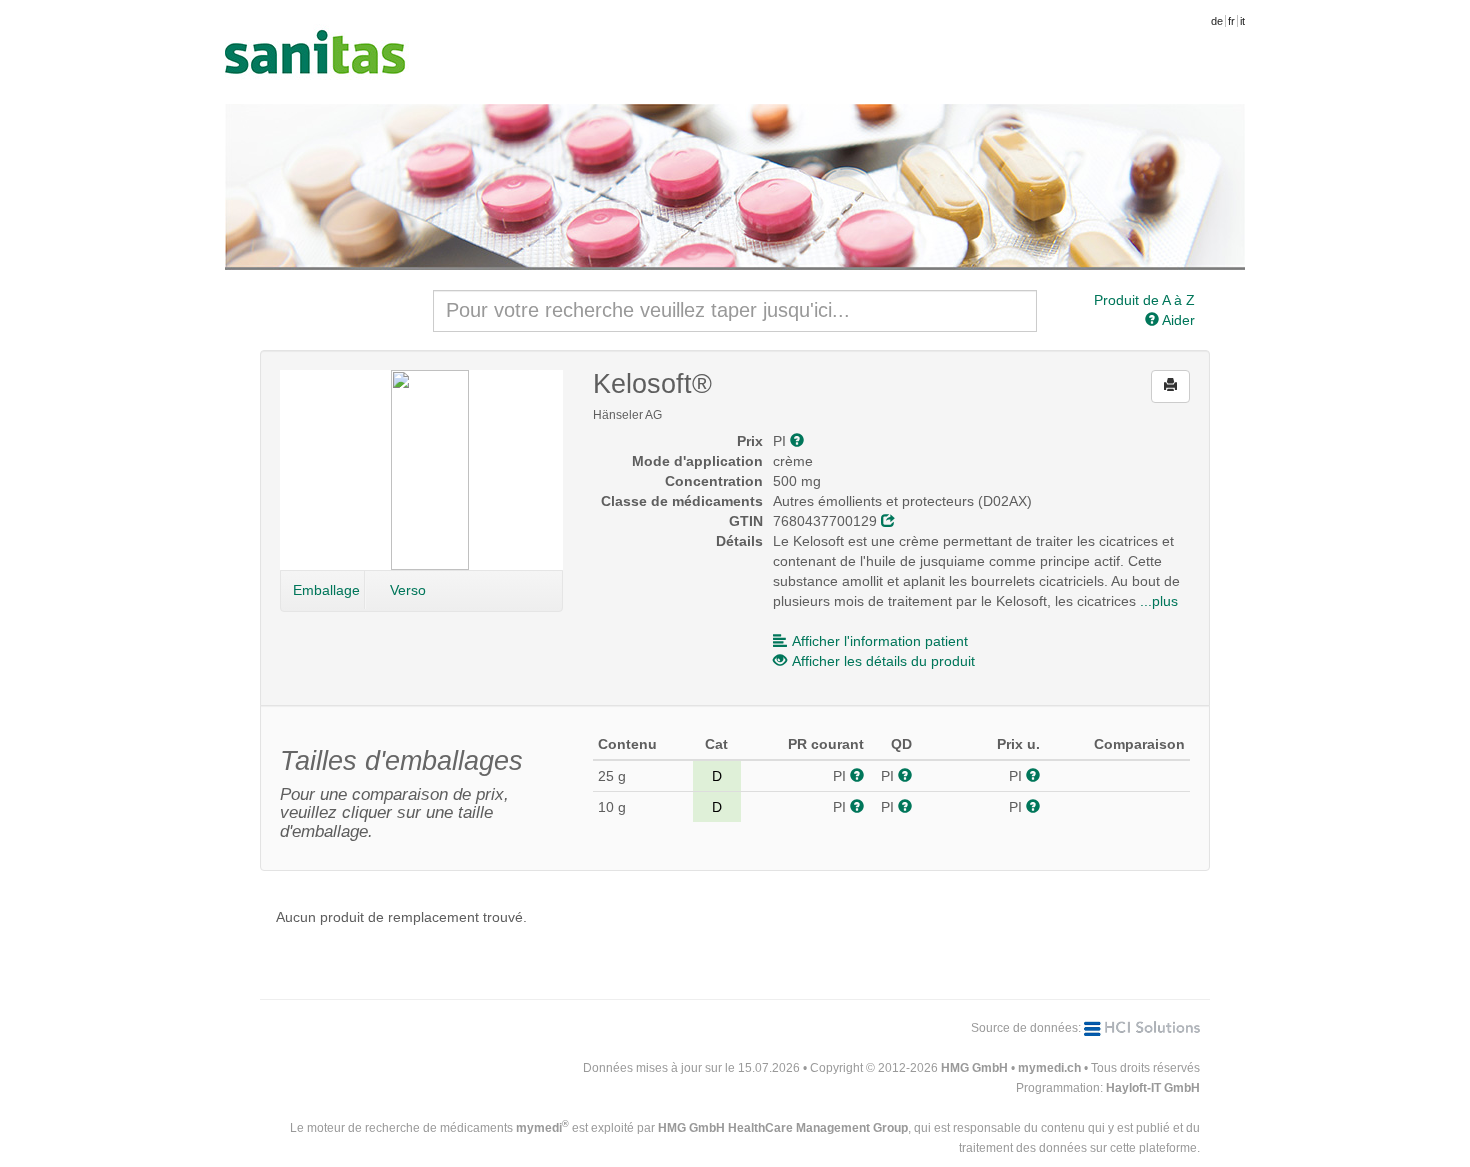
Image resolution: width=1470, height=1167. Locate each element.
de (1217, 21)
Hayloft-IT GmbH (1153, 1088)
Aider (1177, 320)
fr (1231, 21)
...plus (1159, 601)
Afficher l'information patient (880, 641)
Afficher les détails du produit (883, 661)
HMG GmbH (974, 1068)
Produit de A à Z (1144, 300)
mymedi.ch (1049, 1068)
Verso (408, 590)
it (1242, 21)
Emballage (326, 590)
